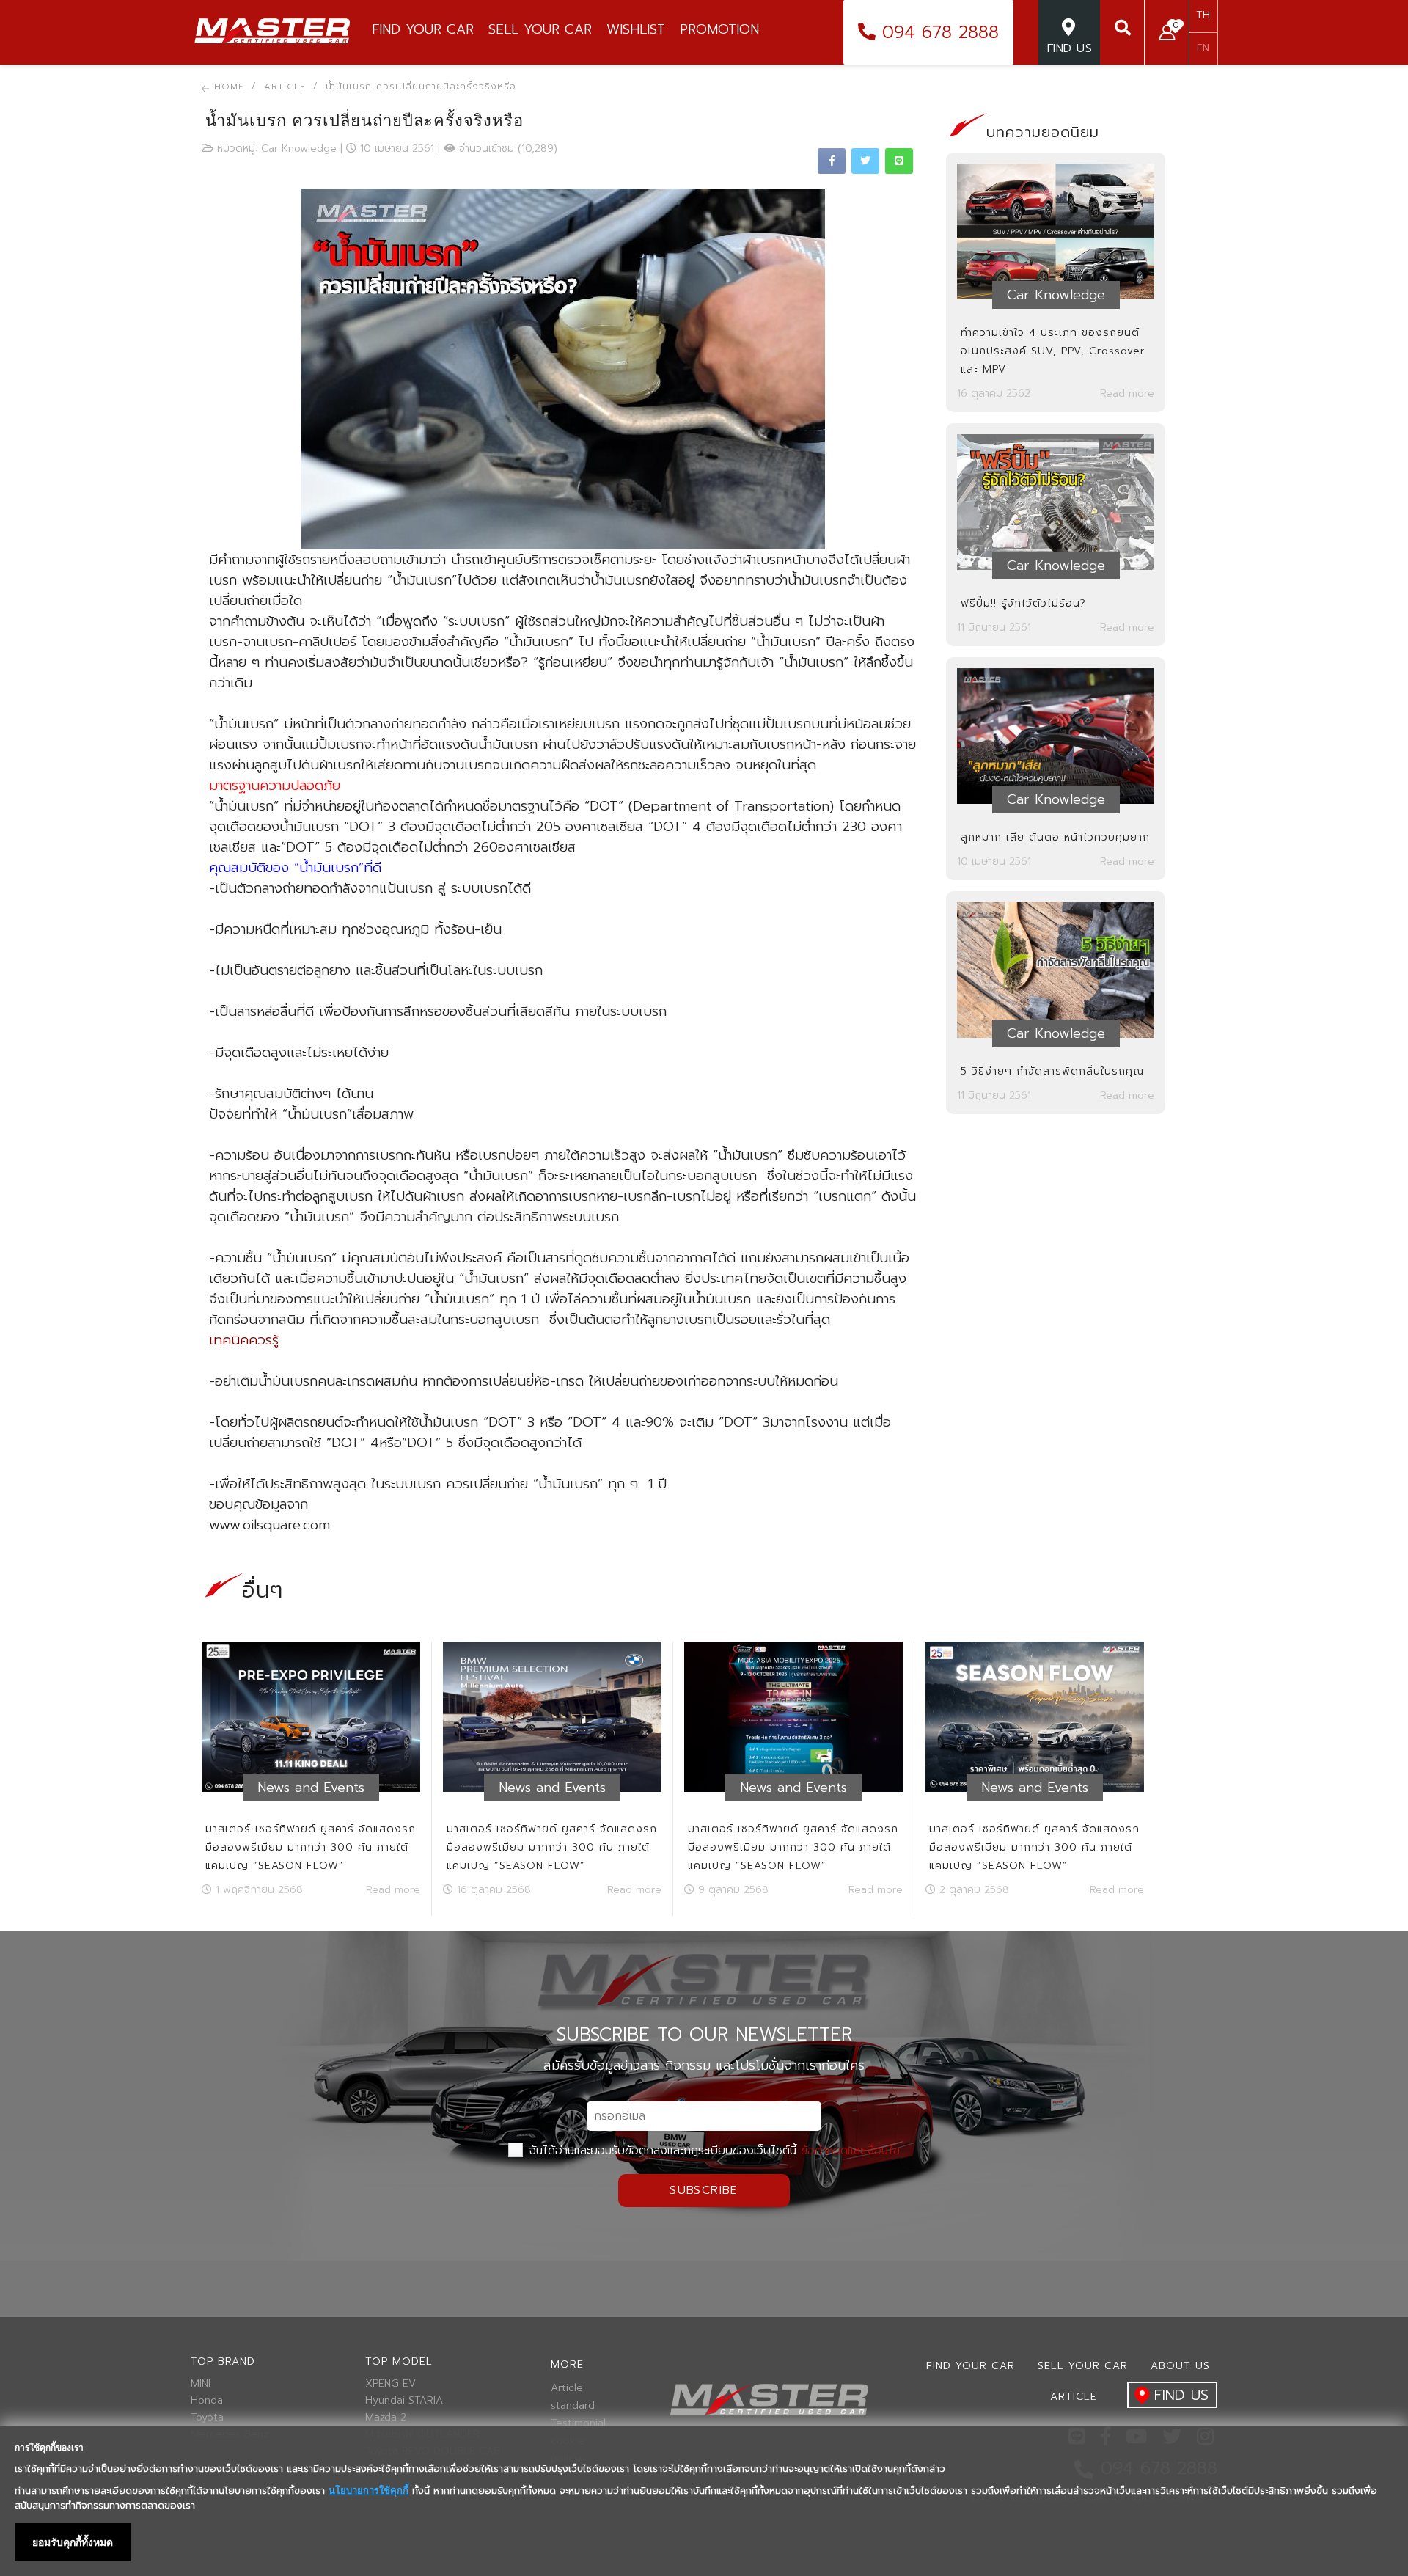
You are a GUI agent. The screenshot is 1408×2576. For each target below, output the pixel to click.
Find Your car (971, 2366)
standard (573, 2406)
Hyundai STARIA (404, 2401)
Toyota (207, 2418)
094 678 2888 (937, 32)
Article (567, 2388)
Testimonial (575, 2423)
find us (1181, 2395)
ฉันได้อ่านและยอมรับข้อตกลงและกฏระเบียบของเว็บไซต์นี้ (712, 2151)
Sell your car (1083, 2366)
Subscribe (704, 2190)
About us (1180, 2366)
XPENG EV (390, 2384)
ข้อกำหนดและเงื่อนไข (850, 2151)
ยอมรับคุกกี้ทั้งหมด (73, 2542)
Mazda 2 (386, 2418)
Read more (1127, 394)
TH (1203, 15)
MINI (201, 2384)
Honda (207, 2401)
